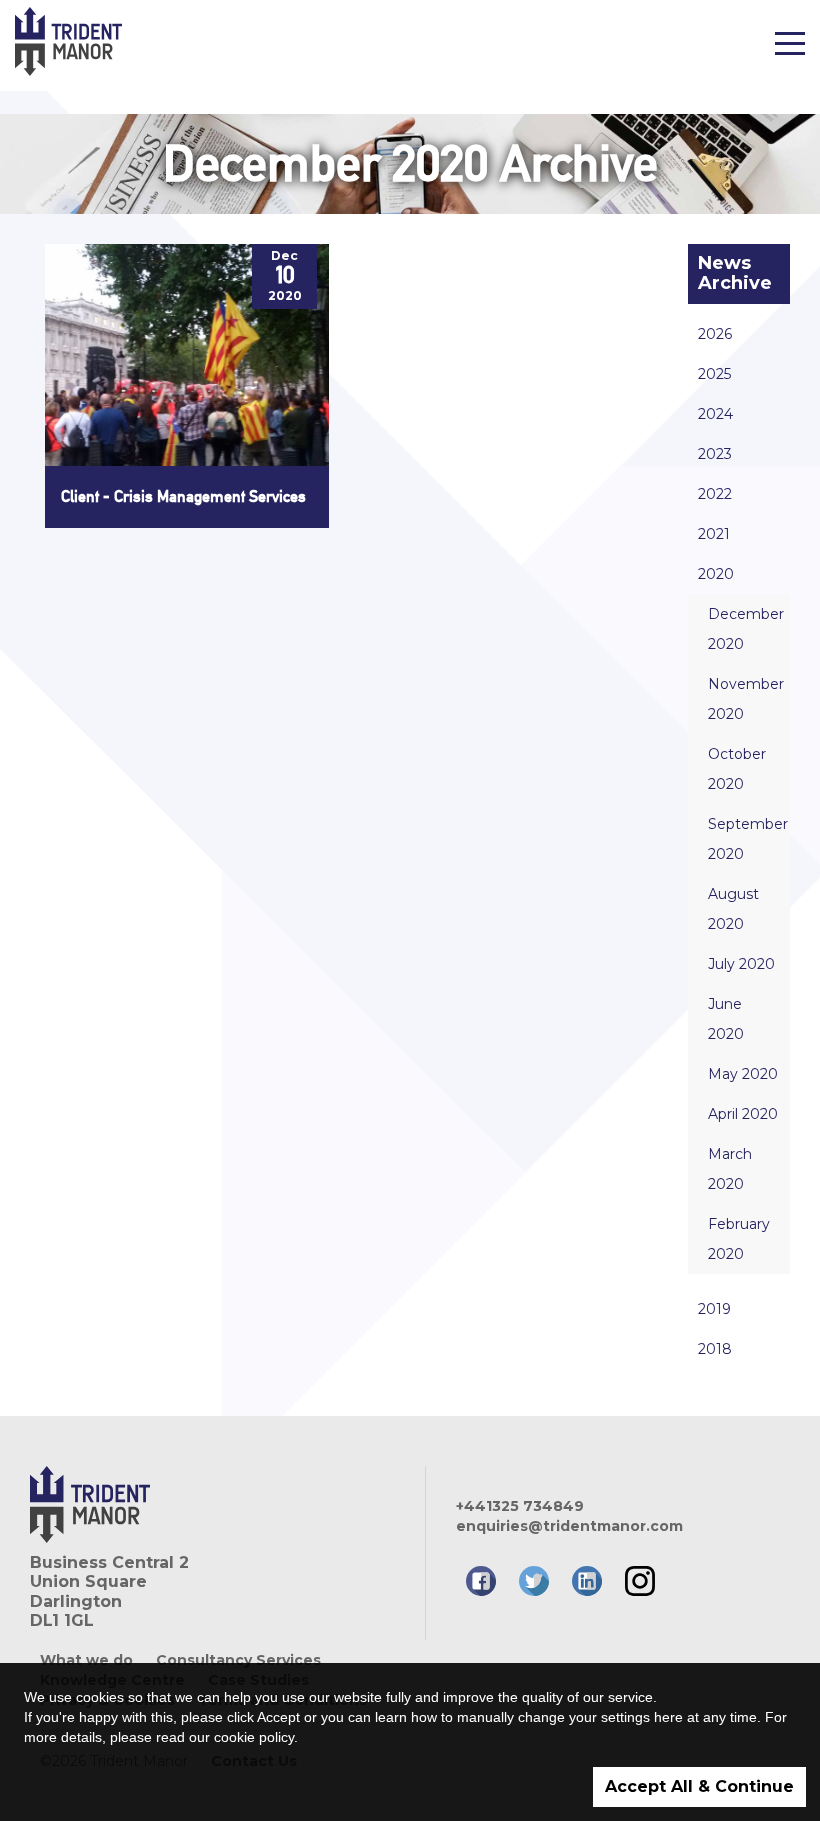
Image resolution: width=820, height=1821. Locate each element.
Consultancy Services (238, 1660)
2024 (715, 414)
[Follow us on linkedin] (587, 1581)
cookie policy (254, 1737)
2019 (714, 1309)
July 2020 (741, 964)
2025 (714, 374)
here (668, 1717)
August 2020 (733, 909)
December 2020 (746, 629)
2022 (715, 494)
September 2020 (748, 839)
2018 (715, 1349)
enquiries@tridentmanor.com (569, 1526)
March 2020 (730, 1169)
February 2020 (739, 1239)
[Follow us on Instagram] (640, 1581)
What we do (86, 1660)
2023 (715, 454)
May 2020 (743, 1074)
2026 (715, 334)
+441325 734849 (520, 1506)
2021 (714, 534)
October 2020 (737, 769)
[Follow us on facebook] (481, 1581)
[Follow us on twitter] (534, 1581)
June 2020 (726, 1019)
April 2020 (743, 1114)
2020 (716, 574)
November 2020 (746, 699)
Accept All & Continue (699, 1786)
